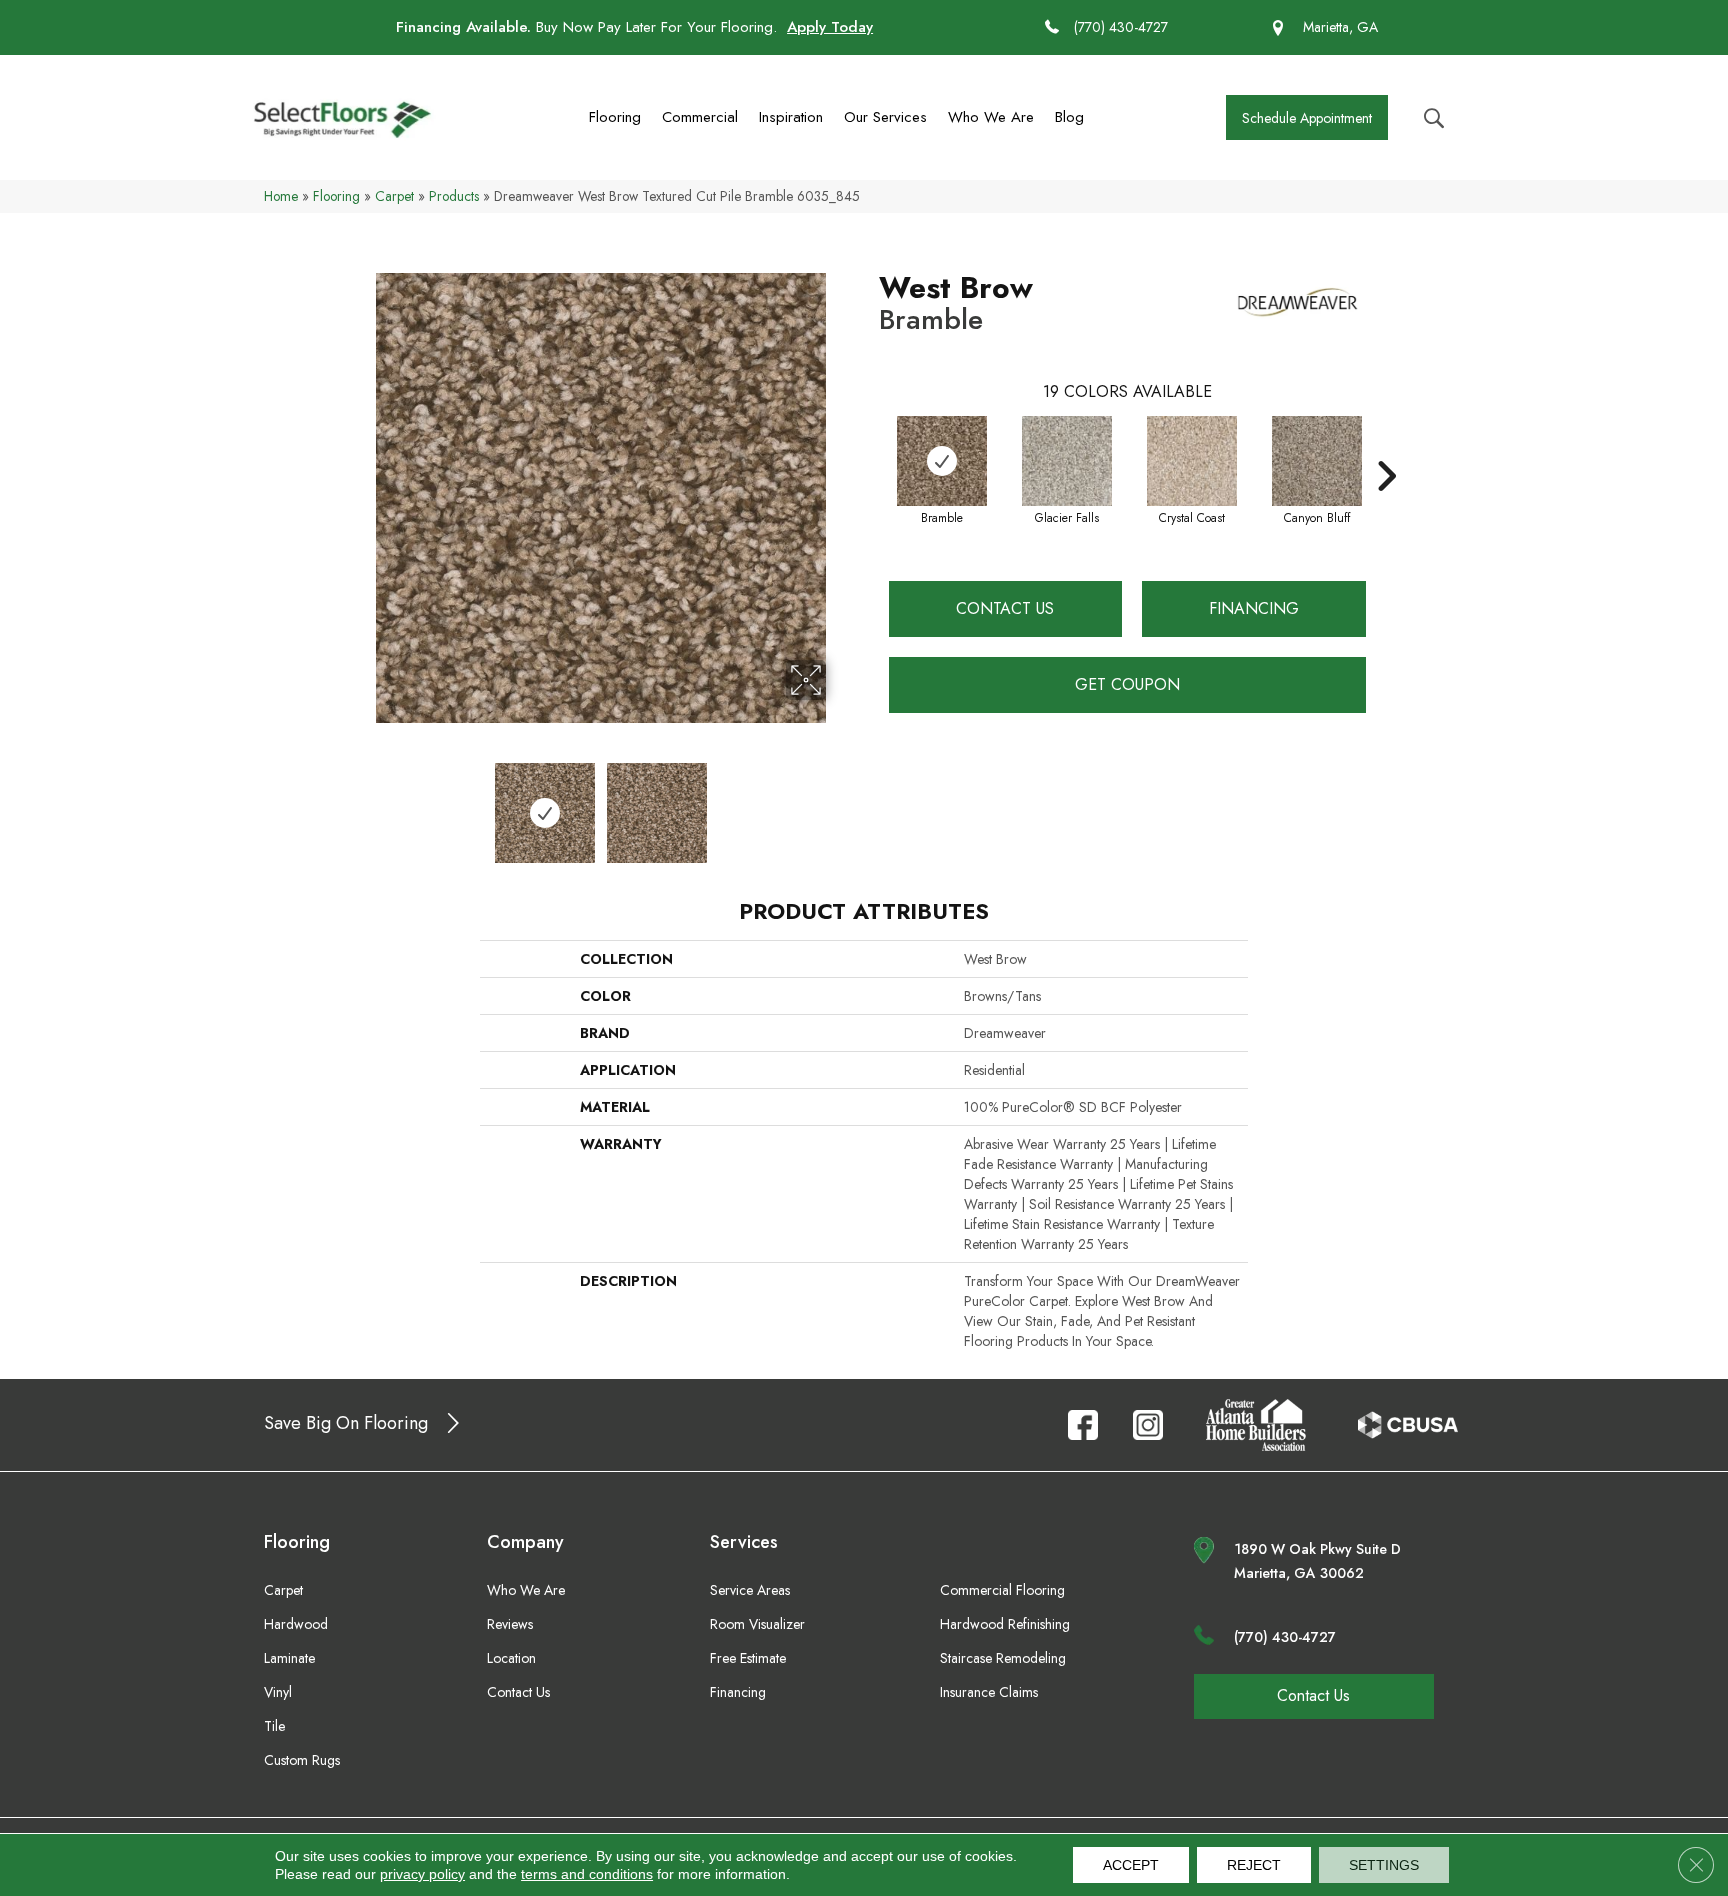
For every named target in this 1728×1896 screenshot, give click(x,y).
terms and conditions (587, 1874)
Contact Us (1005, 608)
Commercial (700, 117)
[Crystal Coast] (1192, 461)
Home (281, 196)
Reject (1254, 1865)
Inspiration (791, 117)
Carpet (394, 196)
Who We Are (991, 117)
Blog (1069, 117)
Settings (1384, 1865)
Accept (1131, 1865)
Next (839, 803)
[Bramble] (942, 461)
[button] (1307, 117)
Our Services (885, 117)
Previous (362, 803)
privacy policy (422, 1874)
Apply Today (830, 27)
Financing (1254, 608)
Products (454, 196)
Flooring (615, 117)
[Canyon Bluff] (1317, 461)
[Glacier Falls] (1067, 461)
